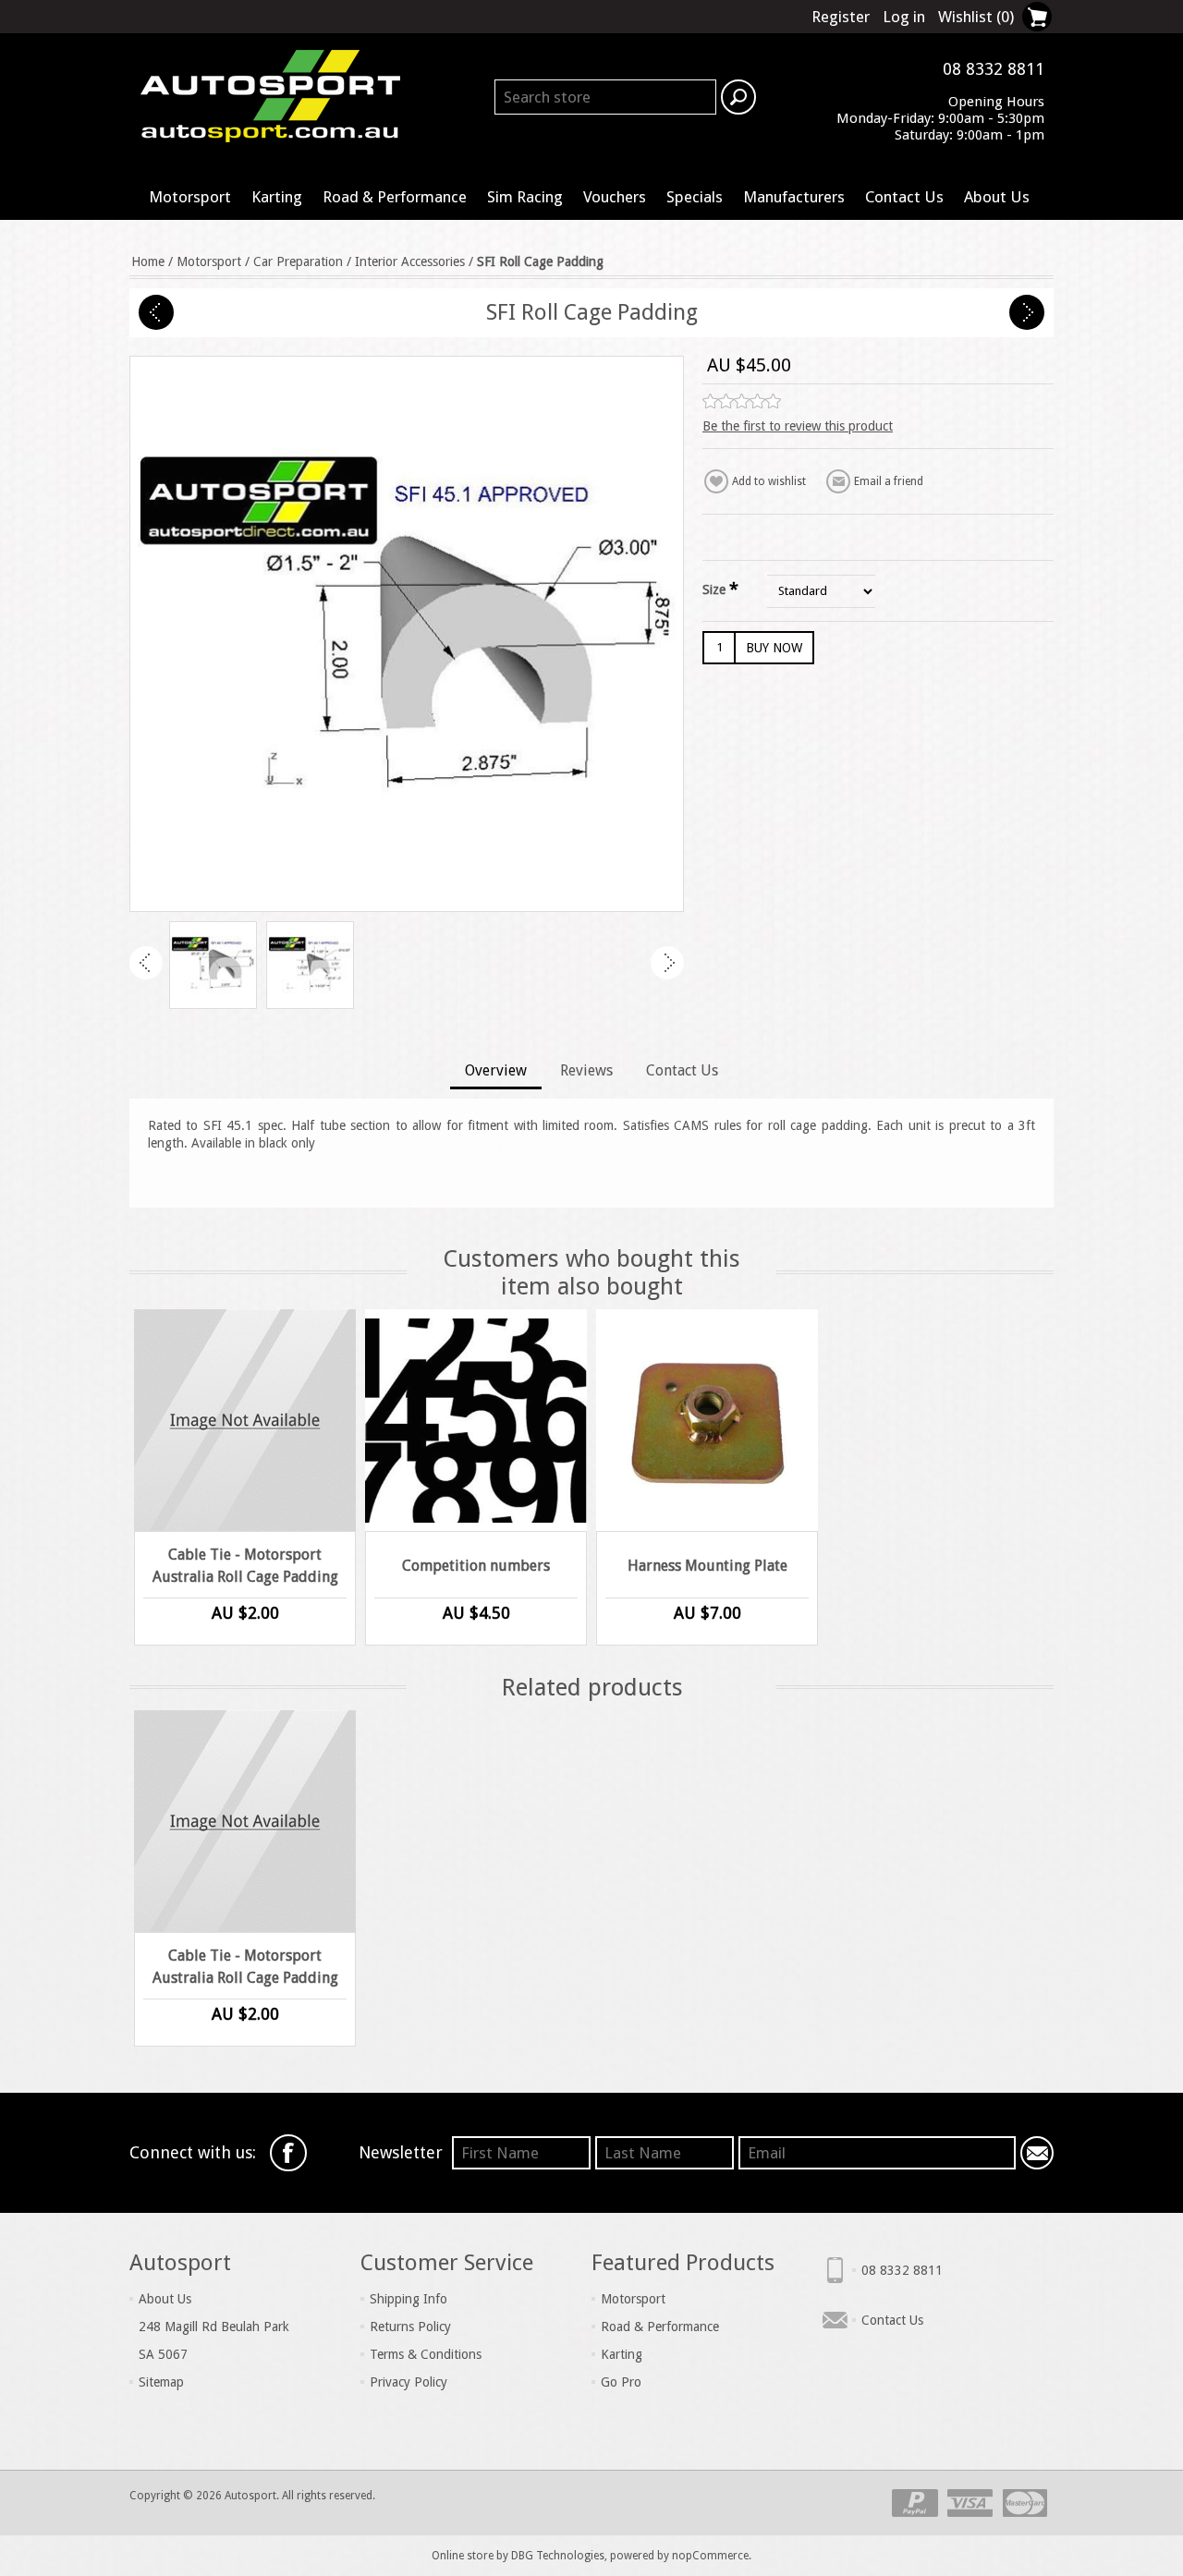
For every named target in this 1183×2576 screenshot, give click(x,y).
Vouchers (615, 197)
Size (716, 589)
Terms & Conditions (426, 2354)
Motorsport (190, 197)
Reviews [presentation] (586, 1070)
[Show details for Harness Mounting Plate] (707, 1420)
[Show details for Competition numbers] (476, 1420)
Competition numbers (476, 1566)
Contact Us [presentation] (682, 1070)
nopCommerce (710, 2556)
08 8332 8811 (902, 2270)
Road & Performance (395, 197)
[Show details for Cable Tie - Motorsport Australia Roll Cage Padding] (245, 1420)
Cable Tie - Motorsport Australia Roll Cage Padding (245, 1566)
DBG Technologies (558, 2556)
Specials (695, 197)
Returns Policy (410, 2327)
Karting (277, 197)
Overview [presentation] (496, 1070)
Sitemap (161, 2382)
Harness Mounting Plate (707, 1566)
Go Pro (621, 2382)
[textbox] (605, 97)
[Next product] (1027, 312)
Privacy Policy (409, 2382)
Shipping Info (409, 2299)
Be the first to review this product (798, 426)
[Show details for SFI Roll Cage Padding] (213, 965)
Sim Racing (525, 197)
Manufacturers (794, 197)
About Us (997, 197)
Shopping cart (1037, 17)
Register (841, 17)
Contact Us (904, 197)
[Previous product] (156, 312)
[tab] (496, 1072)
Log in (904, 17)
